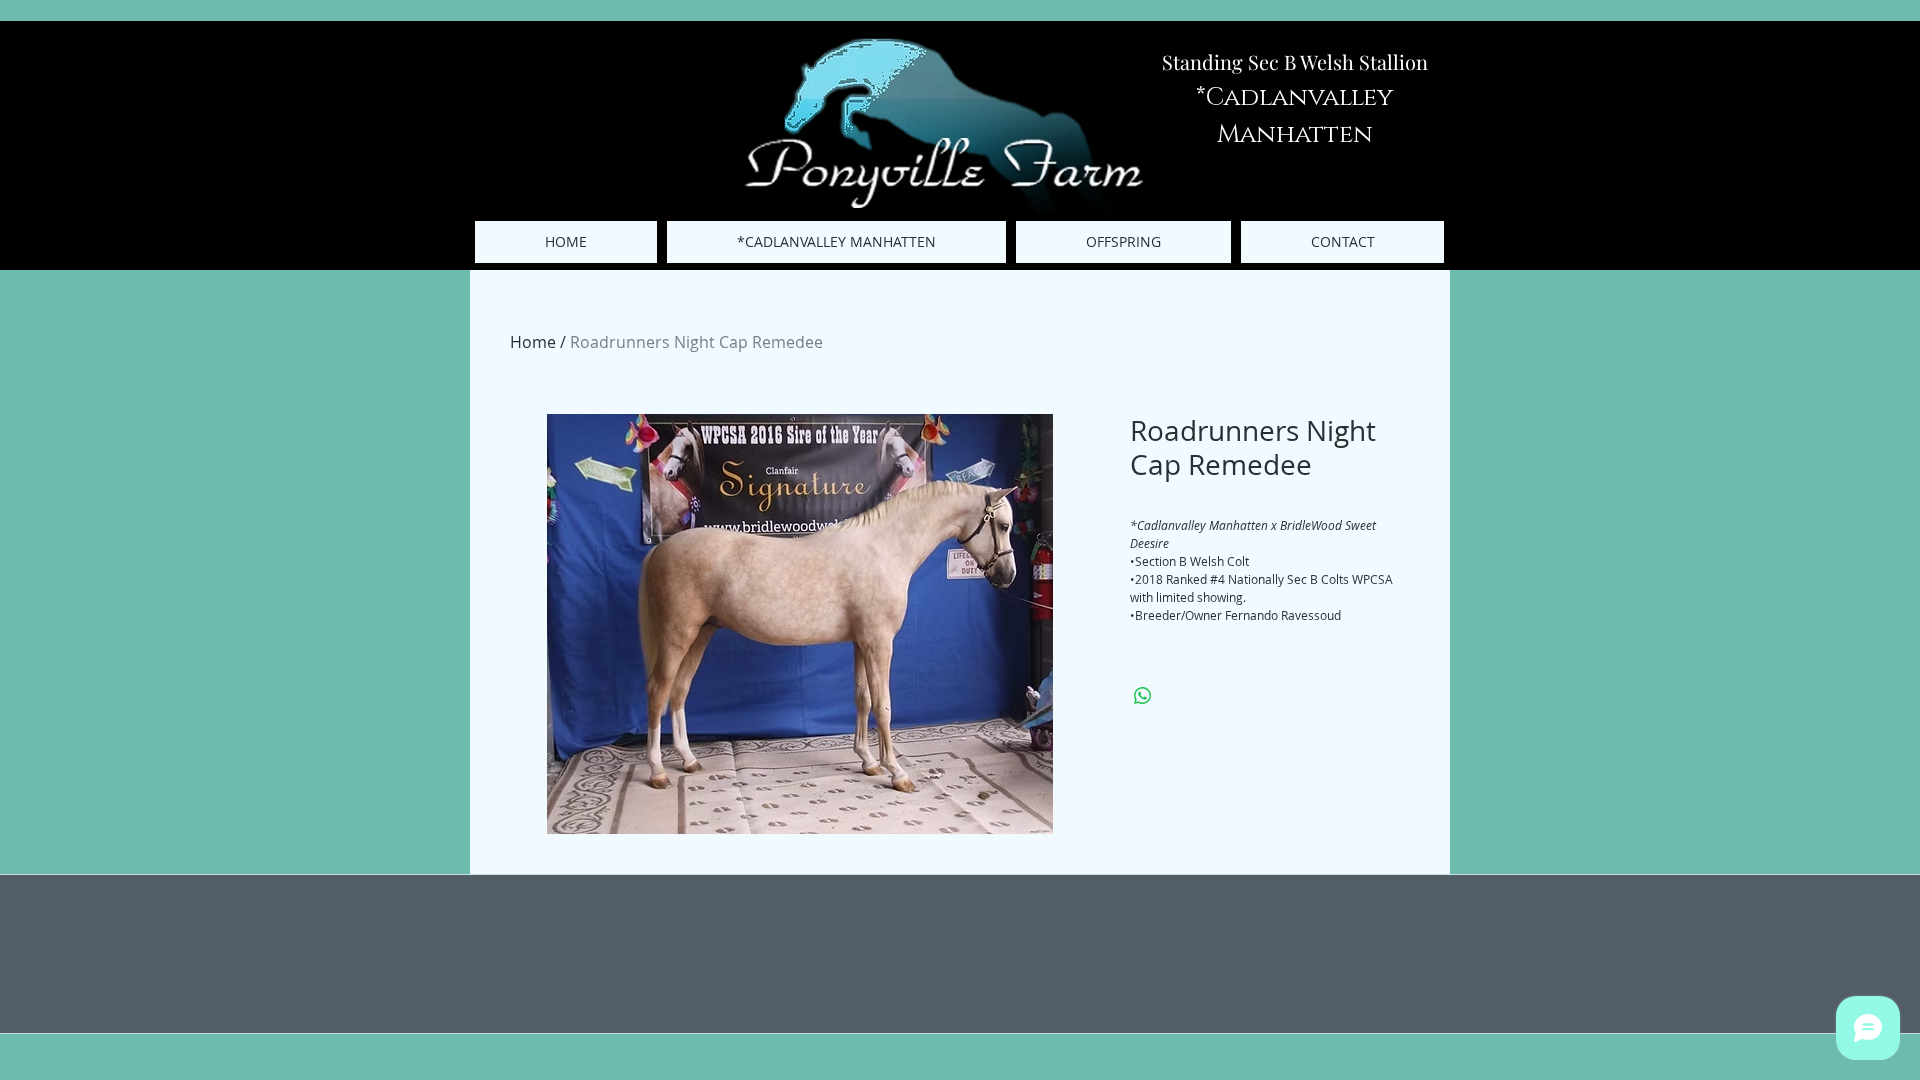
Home (533, 342)
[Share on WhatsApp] (1143, 696)
